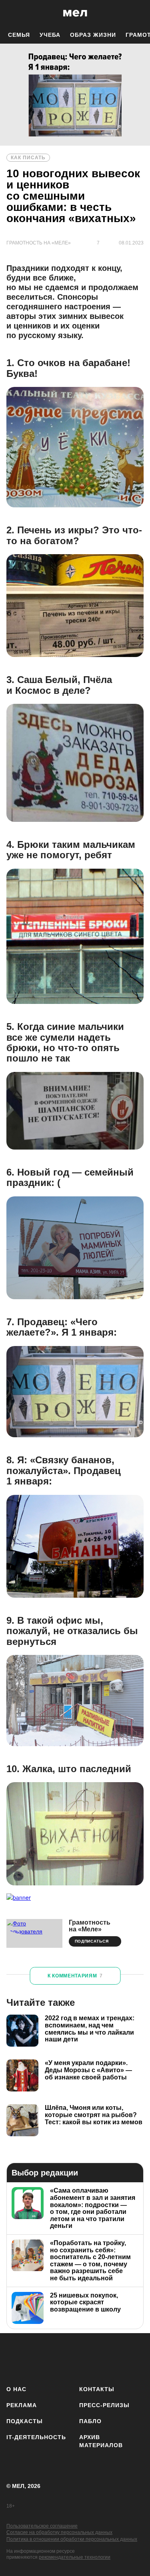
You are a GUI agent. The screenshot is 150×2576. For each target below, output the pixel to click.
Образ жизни (93, 35)
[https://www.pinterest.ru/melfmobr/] (109, 2358)
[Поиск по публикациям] (12, 13)
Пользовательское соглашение (42, 2526)
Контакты (97, 2389)
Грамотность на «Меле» (90, 1926)
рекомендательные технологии (75, 2557)
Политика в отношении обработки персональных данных (72, 2539)
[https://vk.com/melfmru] (62, 2358)
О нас (16, 2389)
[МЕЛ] (75, 13)
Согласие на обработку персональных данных (59, 2532)
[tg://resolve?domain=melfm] (15, 2358)
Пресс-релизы (104, 2405)
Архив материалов (101, 2441)
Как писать (28, 158)
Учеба (50, 35)
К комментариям (75, 1976)
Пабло (90, 2421)
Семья (19, 35)
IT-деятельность (36, 2437)
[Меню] (138, 13)
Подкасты (25, 2421)
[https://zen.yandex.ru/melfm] (39, 2358)
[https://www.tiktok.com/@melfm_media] (86, 2358)
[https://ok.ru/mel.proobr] (133, 2358)
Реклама (22, 2405)
